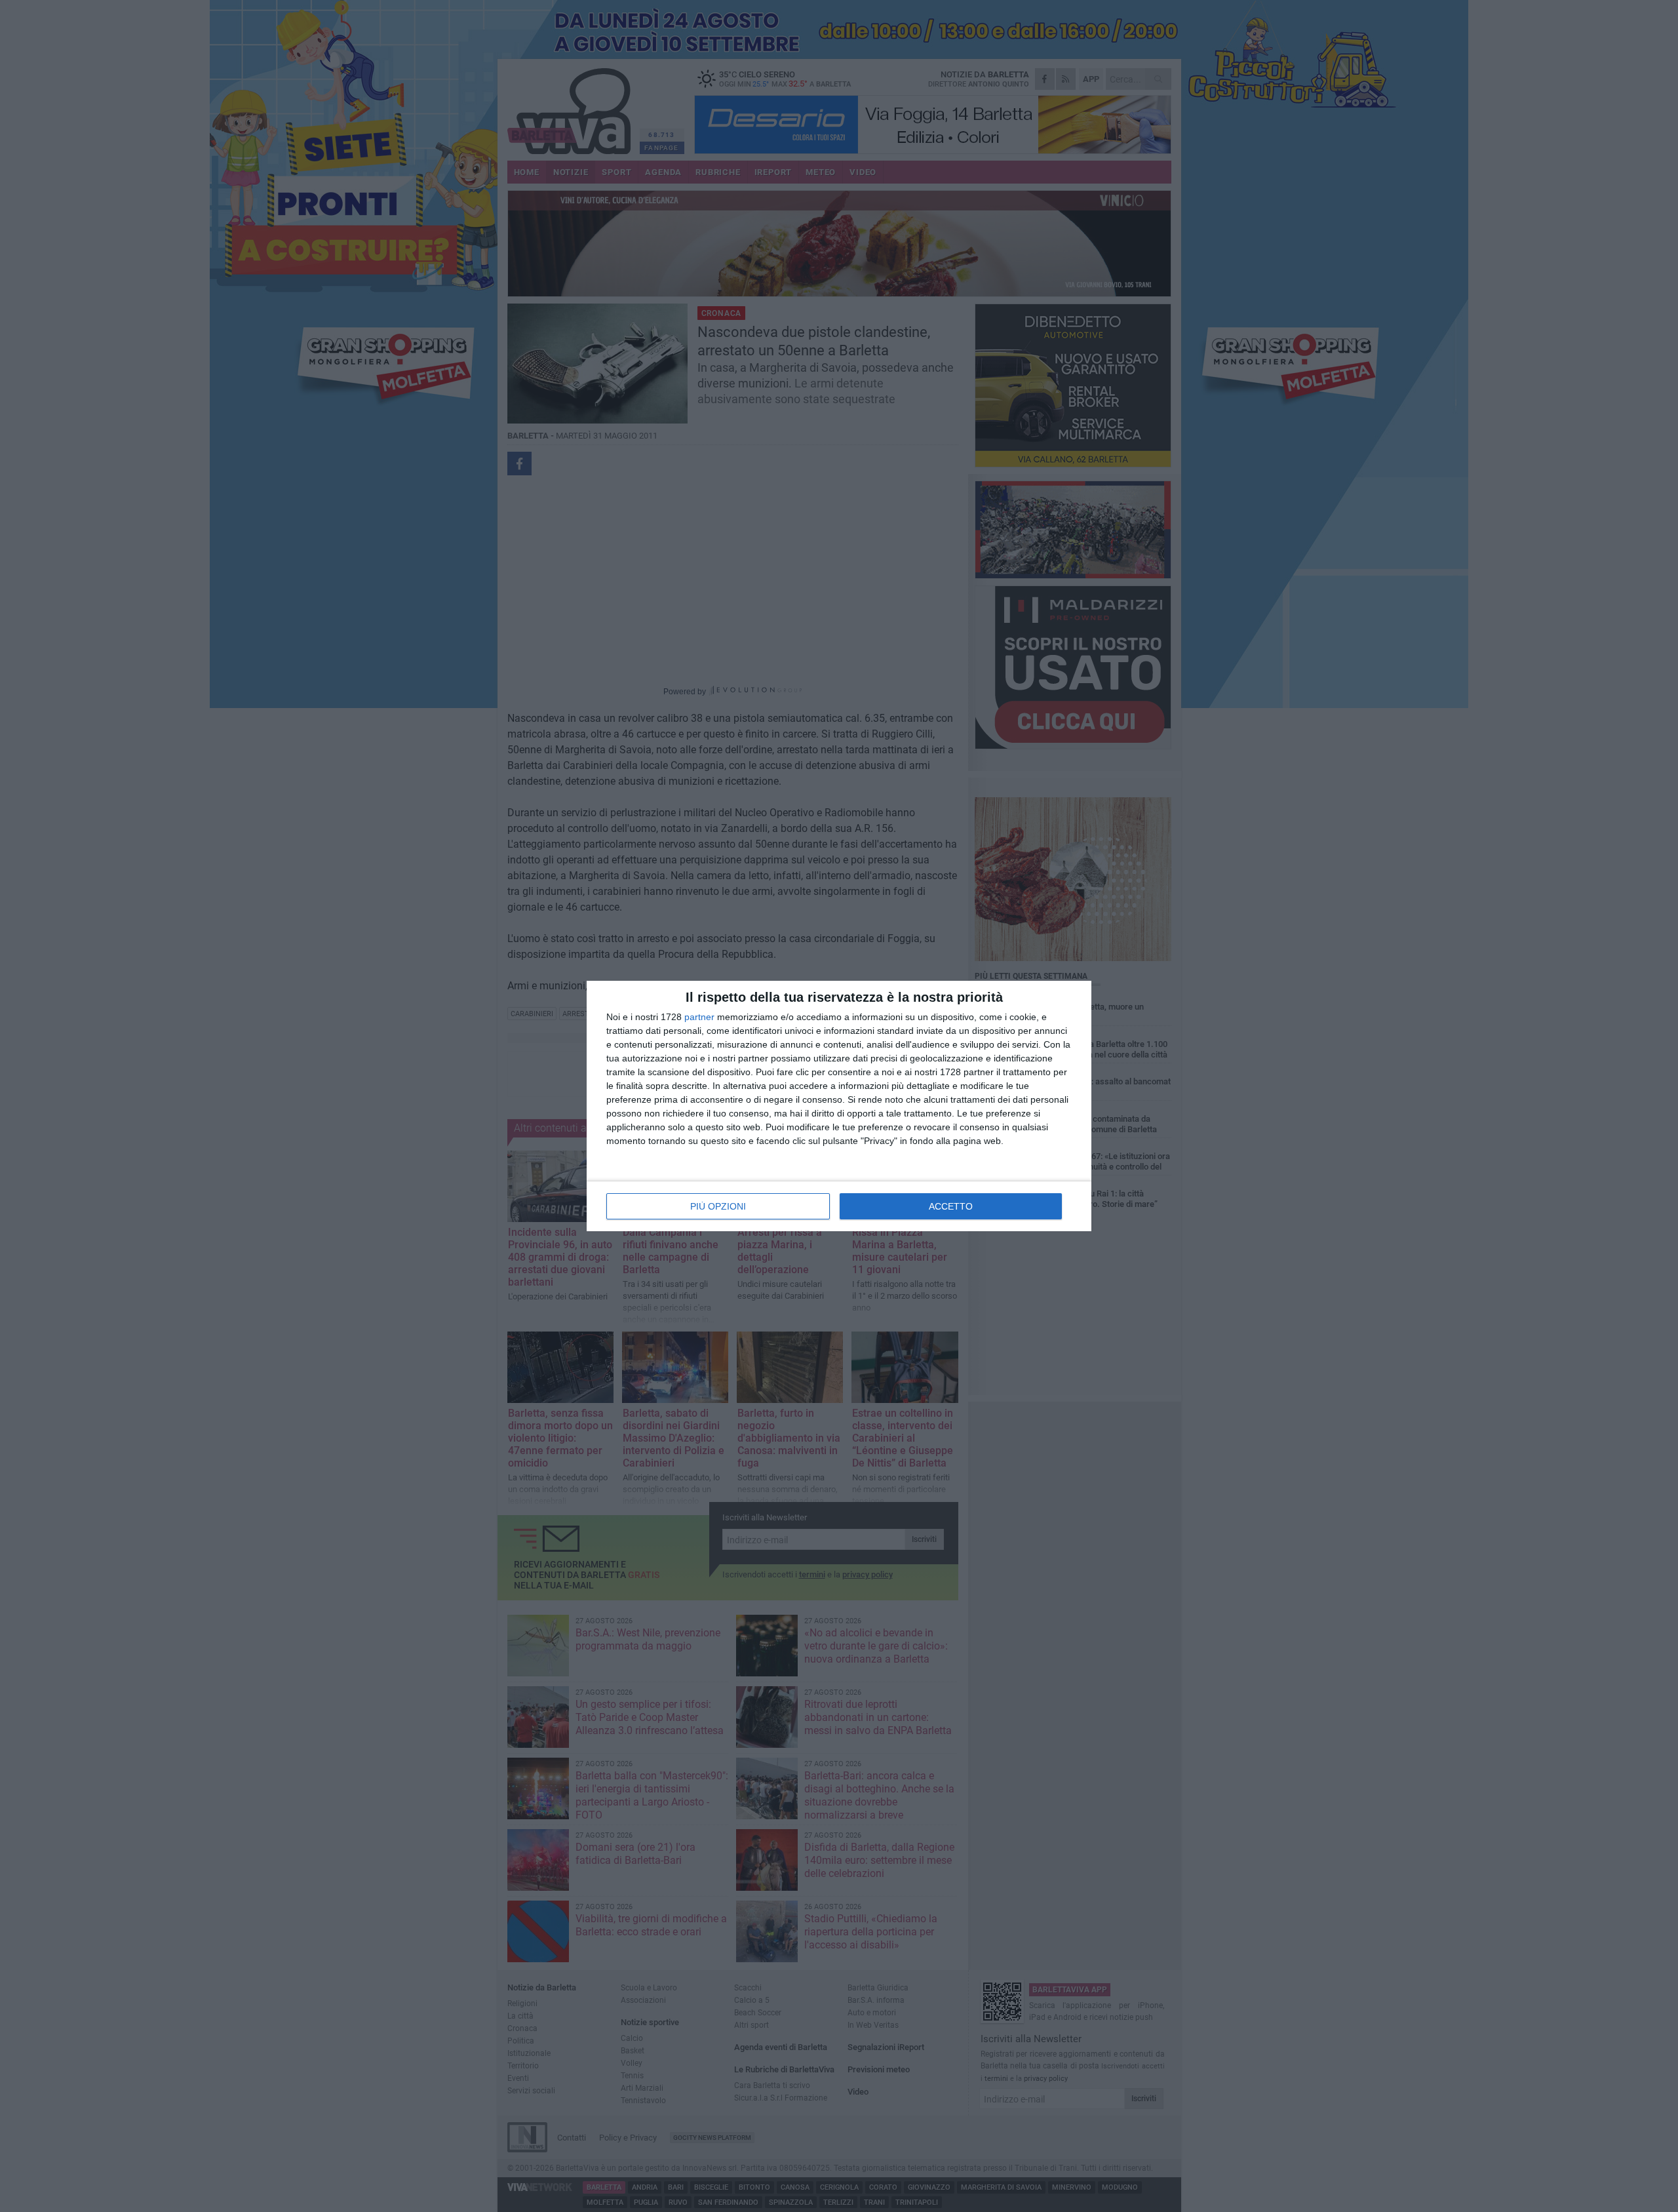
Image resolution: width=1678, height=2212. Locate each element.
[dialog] (839, 1106)
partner (699, 1017)
